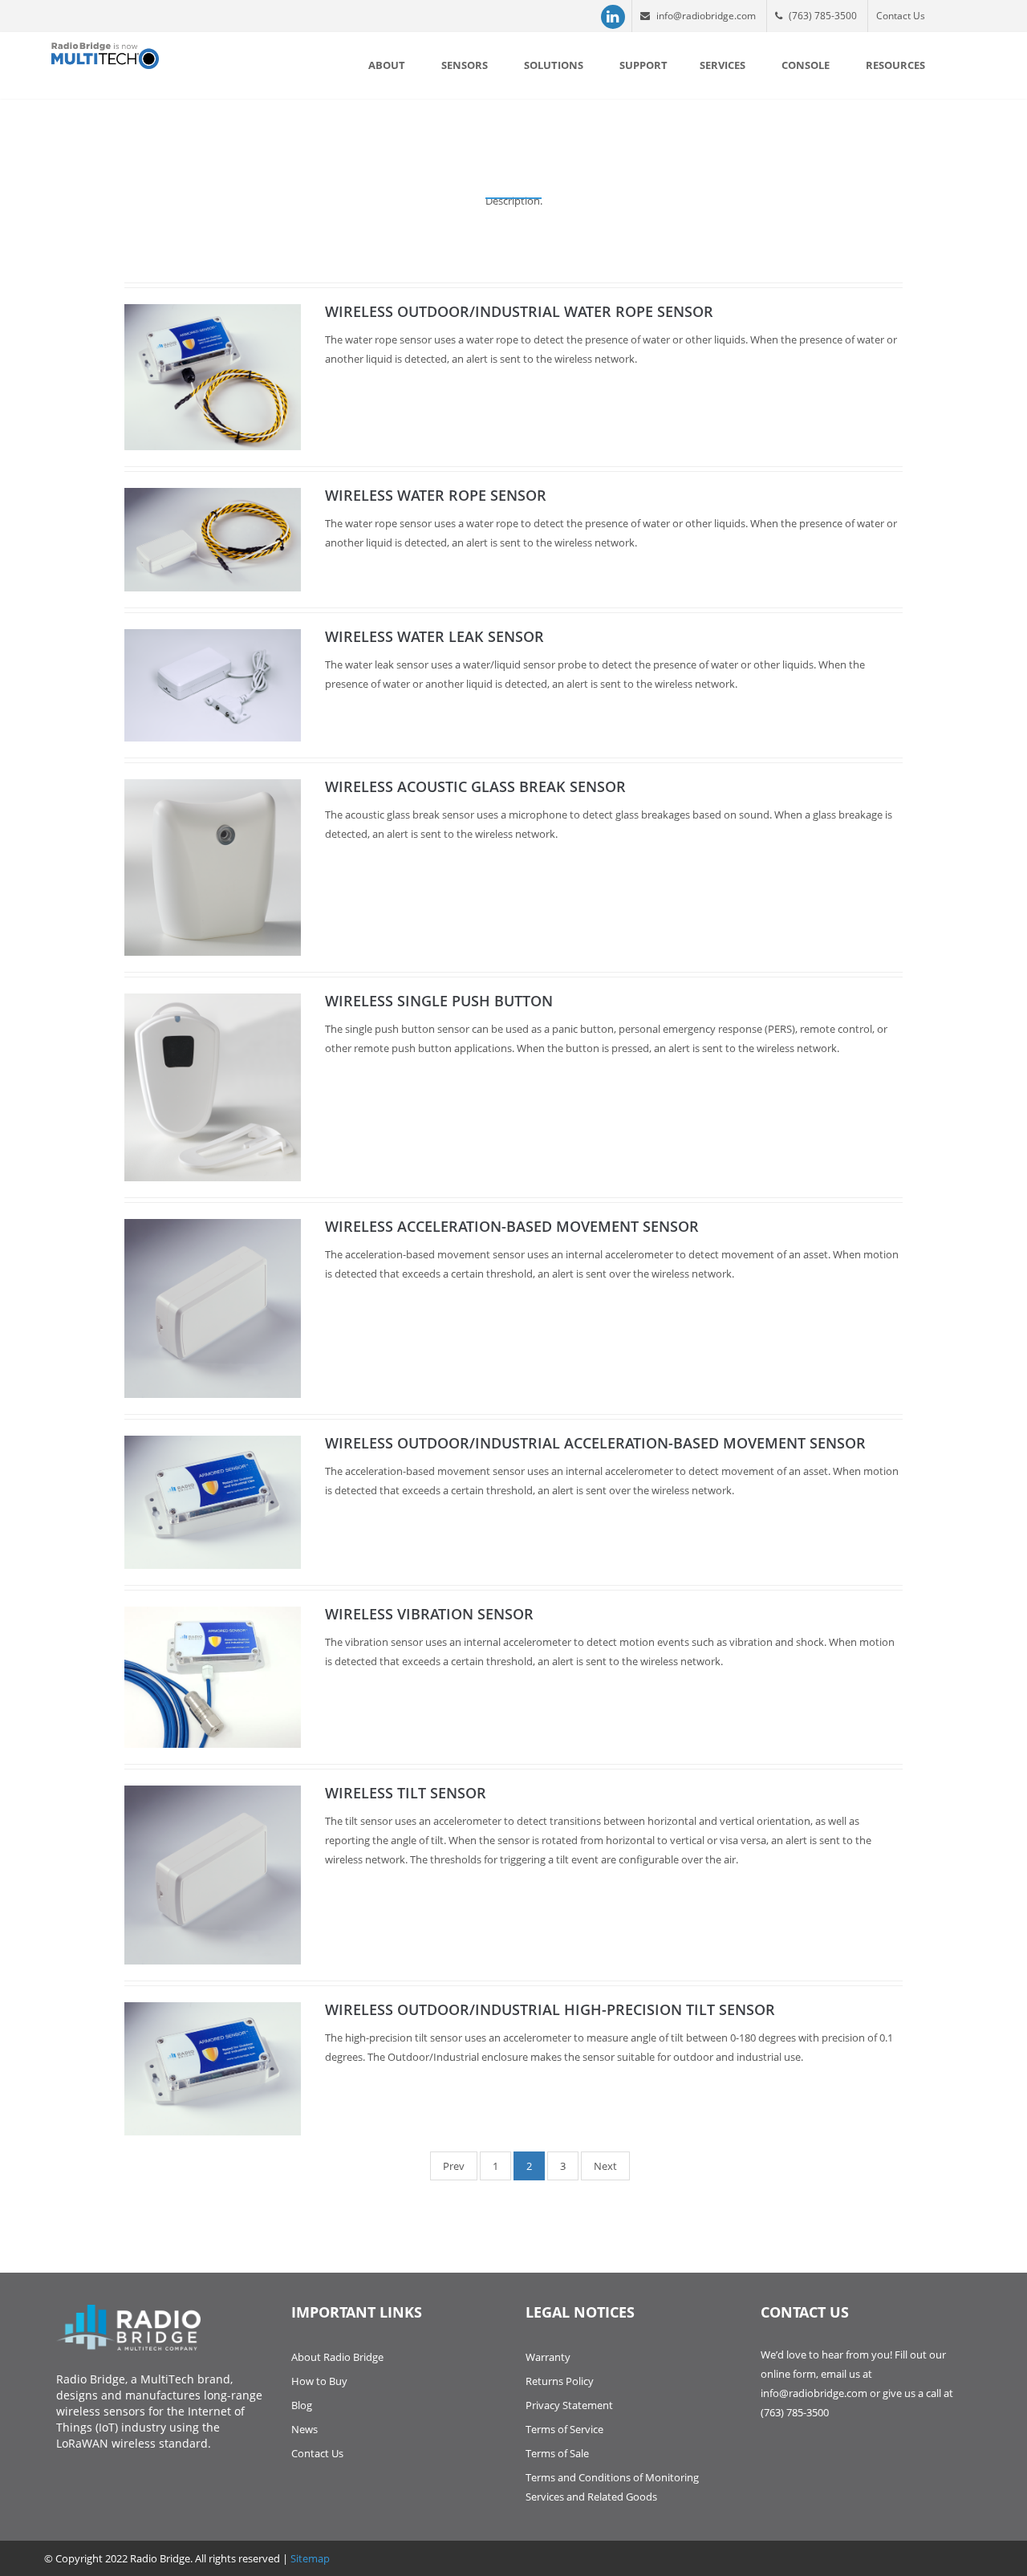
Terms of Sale (557, 2453)
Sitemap (310, 2558)
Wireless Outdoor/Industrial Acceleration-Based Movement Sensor (595, 1443)
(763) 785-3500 (822, 16)
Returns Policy (560, 2381)
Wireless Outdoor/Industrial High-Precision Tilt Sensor (550, 2009)
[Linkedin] (613, 17)
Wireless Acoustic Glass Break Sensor (475, 786)
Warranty (548, 2357)
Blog (302, 2405)
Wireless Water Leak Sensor (434, 636)
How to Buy (319, 2381)
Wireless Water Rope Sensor (436, 495)
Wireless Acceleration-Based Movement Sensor (512, 1226)
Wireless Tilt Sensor (406, 1793)
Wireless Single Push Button (439, 1001)
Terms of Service (564, 2429)
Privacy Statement (569, 2405)
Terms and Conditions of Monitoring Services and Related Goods (612, 2487)
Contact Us (901, 16)
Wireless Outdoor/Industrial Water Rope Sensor (519, 311)
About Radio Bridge (337, 2357)
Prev (454, 2166)
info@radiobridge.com (705, 16)
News (304, 2429)
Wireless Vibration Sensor (429, 1614)
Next (605, 2166)
